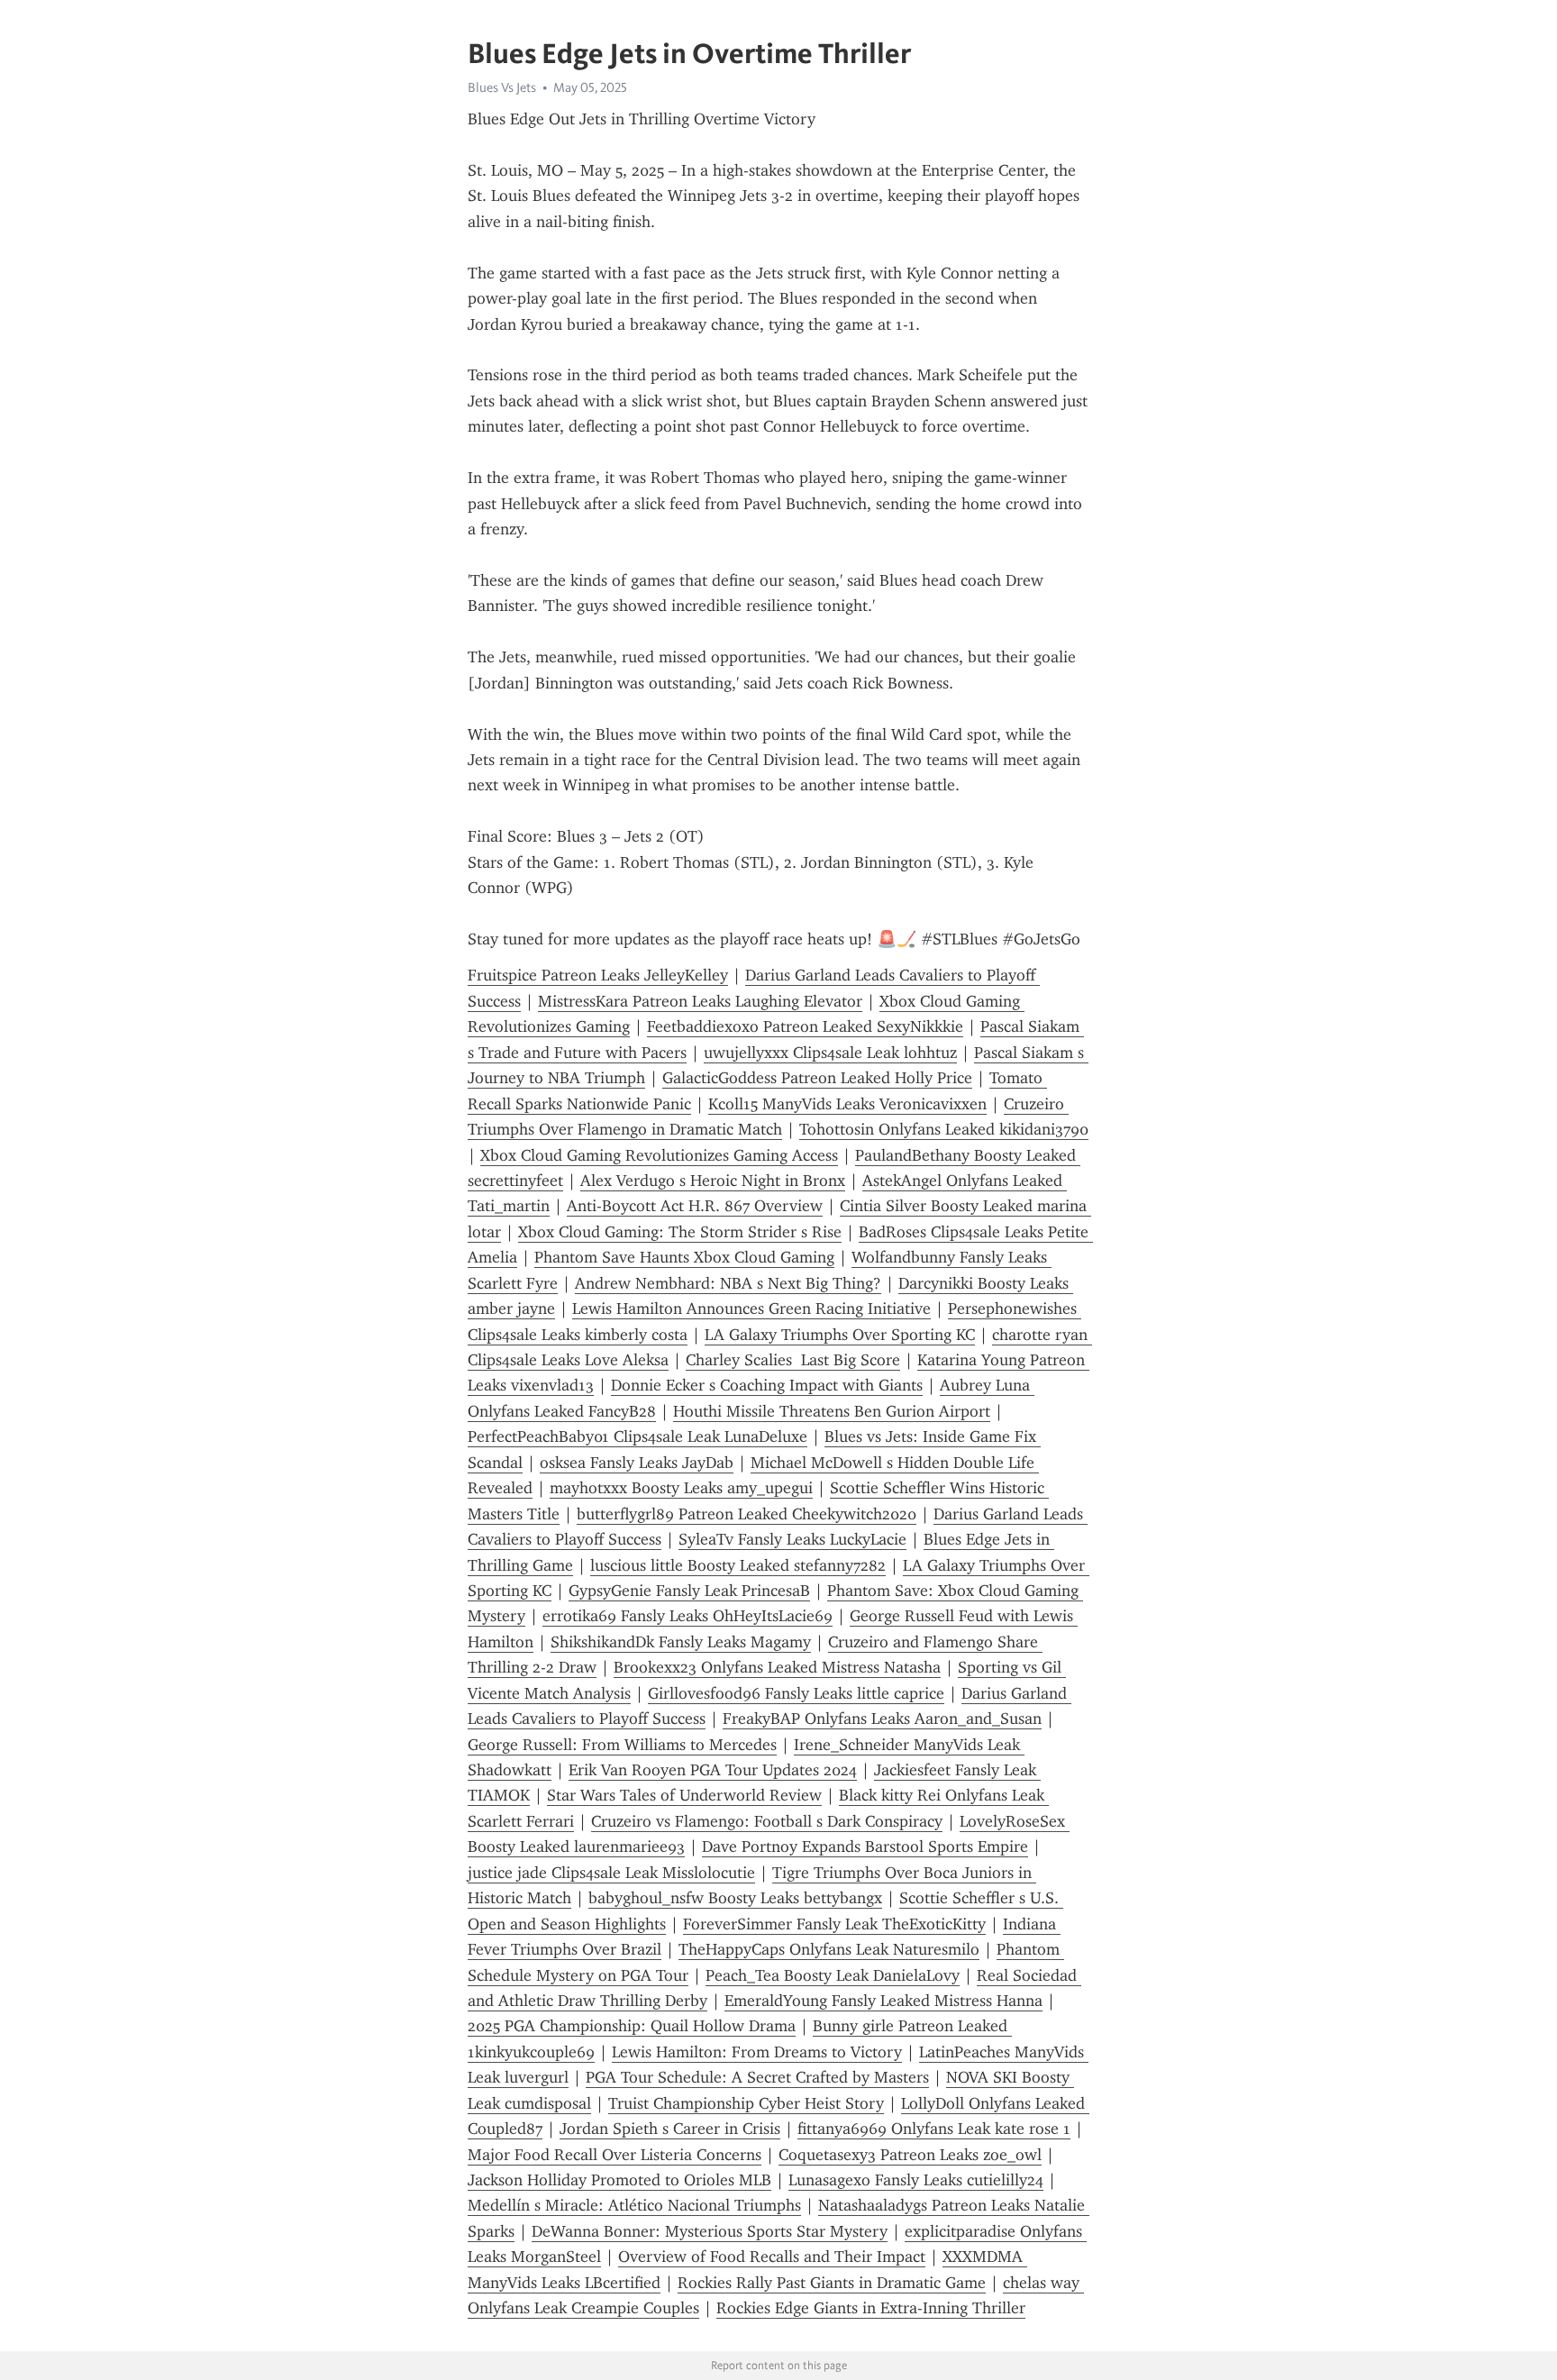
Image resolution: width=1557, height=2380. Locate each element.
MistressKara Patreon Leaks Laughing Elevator (700, 1001)
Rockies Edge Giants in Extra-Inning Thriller (871, 2308)
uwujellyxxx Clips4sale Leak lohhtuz (830, 1053)
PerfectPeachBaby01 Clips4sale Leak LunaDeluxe (637, 1436)
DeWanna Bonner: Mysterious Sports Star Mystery (710, 2231)
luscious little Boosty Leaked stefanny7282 (738, 1565)
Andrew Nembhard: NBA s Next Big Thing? (728, 1283)
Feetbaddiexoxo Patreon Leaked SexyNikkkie (805, 1026)
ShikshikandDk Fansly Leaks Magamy (681, 1642)
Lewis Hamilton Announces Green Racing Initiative (751, 1309)
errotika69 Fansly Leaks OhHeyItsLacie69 (687, 1616)
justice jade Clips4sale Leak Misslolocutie (611, 1873)
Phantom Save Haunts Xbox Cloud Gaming (684, 1257)
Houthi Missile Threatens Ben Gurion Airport (832, 1411)
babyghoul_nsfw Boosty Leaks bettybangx (735, 1898)
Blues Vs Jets (502, 87)
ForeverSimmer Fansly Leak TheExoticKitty (834, 1924)
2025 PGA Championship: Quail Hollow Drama (632, 2026)
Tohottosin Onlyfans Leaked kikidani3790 (944, 1129)
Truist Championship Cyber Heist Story (746, 2103)
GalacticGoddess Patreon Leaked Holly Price (817, 1078)
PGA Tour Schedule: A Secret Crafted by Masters (757, 2077)
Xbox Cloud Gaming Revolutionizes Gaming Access (659, 1155)
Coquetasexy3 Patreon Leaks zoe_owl (910, 2155)
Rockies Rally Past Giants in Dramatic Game (832, 2283)
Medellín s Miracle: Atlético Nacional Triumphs (634, 2205)
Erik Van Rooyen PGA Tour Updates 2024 (713, 1770)
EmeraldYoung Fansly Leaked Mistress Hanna (883, 2001)
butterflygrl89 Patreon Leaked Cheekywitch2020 (747, 1514)
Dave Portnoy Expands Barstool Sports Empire (865, 1847)
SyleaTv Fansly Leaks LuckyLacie (792, 1539)
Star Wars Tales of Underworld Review (684, 1795)
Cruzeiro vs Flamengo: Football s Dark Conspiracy (767, 1821)
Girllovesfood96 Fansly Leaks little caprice (796, 1693)
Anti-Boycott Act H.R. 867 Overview (695, 1206)
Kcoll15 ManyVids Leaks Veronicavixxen (847, 1104)
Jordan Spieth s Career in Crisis (670, 2129)
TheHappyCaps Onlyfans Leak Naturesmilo (829, 1949)
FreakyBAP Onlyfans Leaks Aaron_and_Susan (882, 1719)
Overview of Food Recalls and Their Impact (772, 2257)
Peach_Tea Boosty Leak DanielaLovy (833, 1975)
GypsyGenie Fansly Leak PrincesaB (689, 1591)
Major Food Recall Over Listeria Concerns (615, 2155)
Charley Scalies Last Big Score (793, 1360)
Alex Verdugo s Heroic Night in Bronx (713, 1181)
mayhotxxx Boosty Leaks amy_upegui (681, 1488)
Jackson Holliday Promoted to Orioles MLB (619, 2180)
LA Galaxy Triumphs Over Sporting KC (840, 1335)
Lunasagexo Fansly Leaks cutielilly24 (916, 2180)
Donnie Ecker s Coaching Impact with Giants (767, 1385)
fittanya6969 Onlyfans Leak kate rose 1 (934, 2129)
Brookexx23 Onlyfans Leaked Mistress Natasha (777, 1667)
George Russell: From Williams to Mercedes (622, 1745)
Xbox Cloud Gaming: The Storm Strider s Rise (680, 1232)
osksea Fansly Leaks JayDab (637, 1463)
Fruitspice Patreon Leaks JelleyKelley (598, 975)
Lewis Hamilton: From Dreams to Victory (757, 2052)
